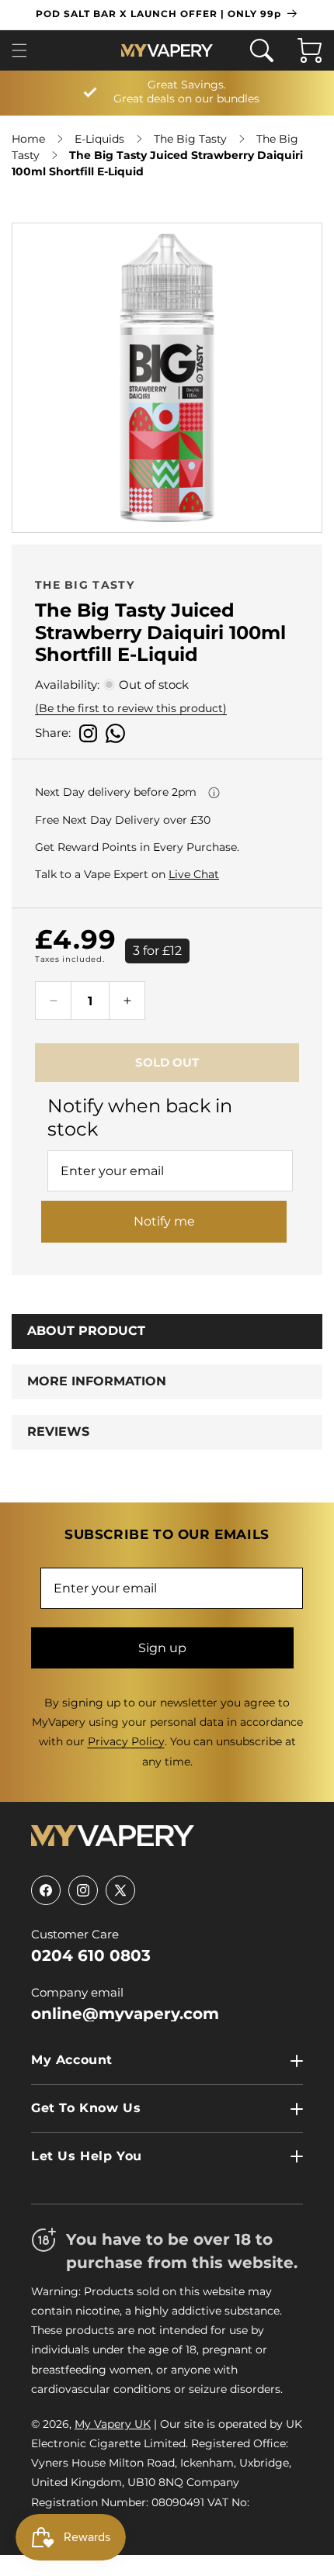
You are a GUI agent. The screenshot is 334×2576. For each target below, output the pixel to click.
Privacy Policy (126, 1741)
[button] (24, 50)
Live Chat (194, 874)
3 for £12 (157, 951)
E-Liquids (99, 139)
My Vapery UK (113, 2424)
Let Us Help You (87, 2156)
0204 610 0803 (91, 1955)
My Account (72, 2060)
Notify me (164, 1221)
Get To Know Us (86, 2108)
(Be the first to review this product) (131, 708)
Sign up (162, 1648)
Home (28, 139)
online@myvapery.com (125, 2014)
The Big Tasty (190, 139)
